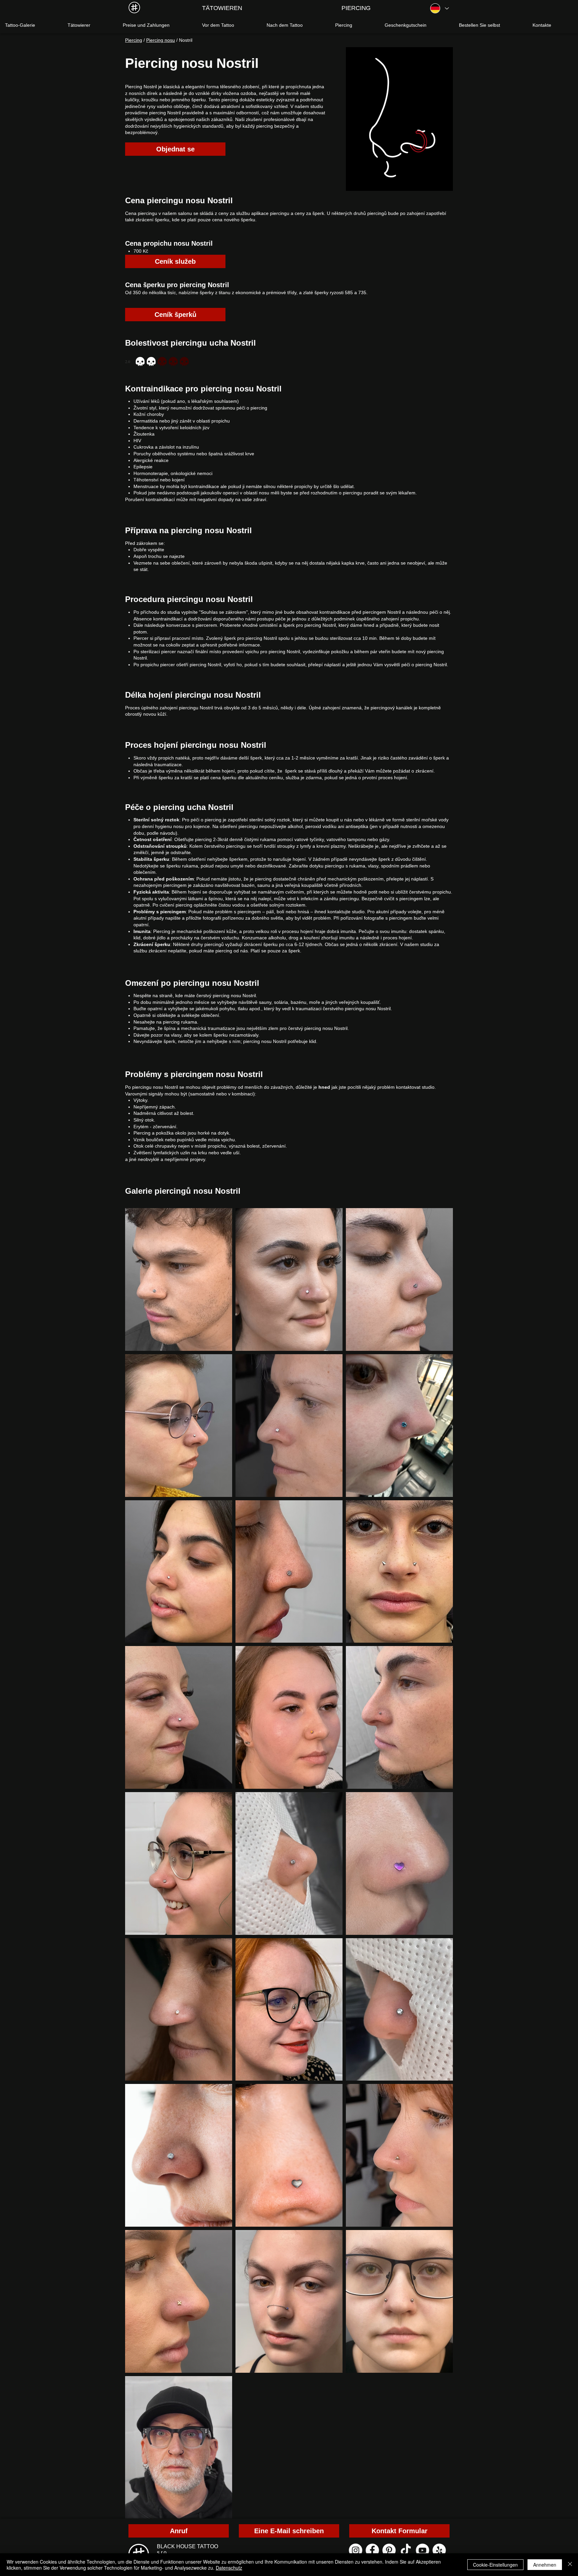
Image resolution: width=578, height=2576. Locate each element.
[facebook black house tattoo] (372, 2550)
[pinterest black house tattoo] (389, 2550)
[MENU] (134, 8)
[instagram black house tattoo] (356, 2550)
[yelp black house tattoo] (439, 2550)
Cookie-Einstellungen (495, 2565)
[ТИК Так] (406, 2550)
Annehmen (545, 2565)
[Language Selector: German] (439, 8)
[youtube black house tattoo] (422, 2550)
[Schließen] (570, 2565)
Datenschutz (229, 2568)
